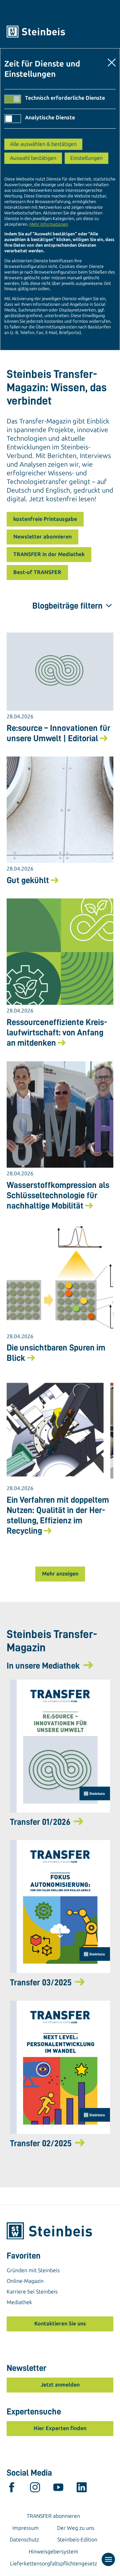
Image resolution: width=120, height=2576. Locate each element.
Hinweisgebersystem (53, 2552)
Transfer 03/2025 (41, 1982)
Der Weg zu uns (76, 2528)
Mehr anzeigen (60, 1574)
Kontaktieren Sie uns (60, 2324)
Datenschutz (24, 2540)
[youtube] (58, 2489)
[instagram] (35, 2489)
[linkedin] (82, 2489)
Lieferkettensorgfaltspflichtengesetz (53, 2564)
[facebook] (12, 2489)
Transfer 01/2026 (40, 1822)
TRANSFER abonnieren (53, 2516)
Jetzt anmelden (60, 2385)
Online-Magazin (25, 2281)
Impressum (25, 2528)
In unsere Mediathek (43, 1666)
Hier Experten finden (60, 2428)
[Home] (60, 32)
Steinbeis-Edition (77, 2540)
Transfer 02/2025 (41, 2143)
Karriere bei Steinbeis (32, 2292)
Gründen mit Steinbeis (33, 2270)
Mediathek (19, 2302)
